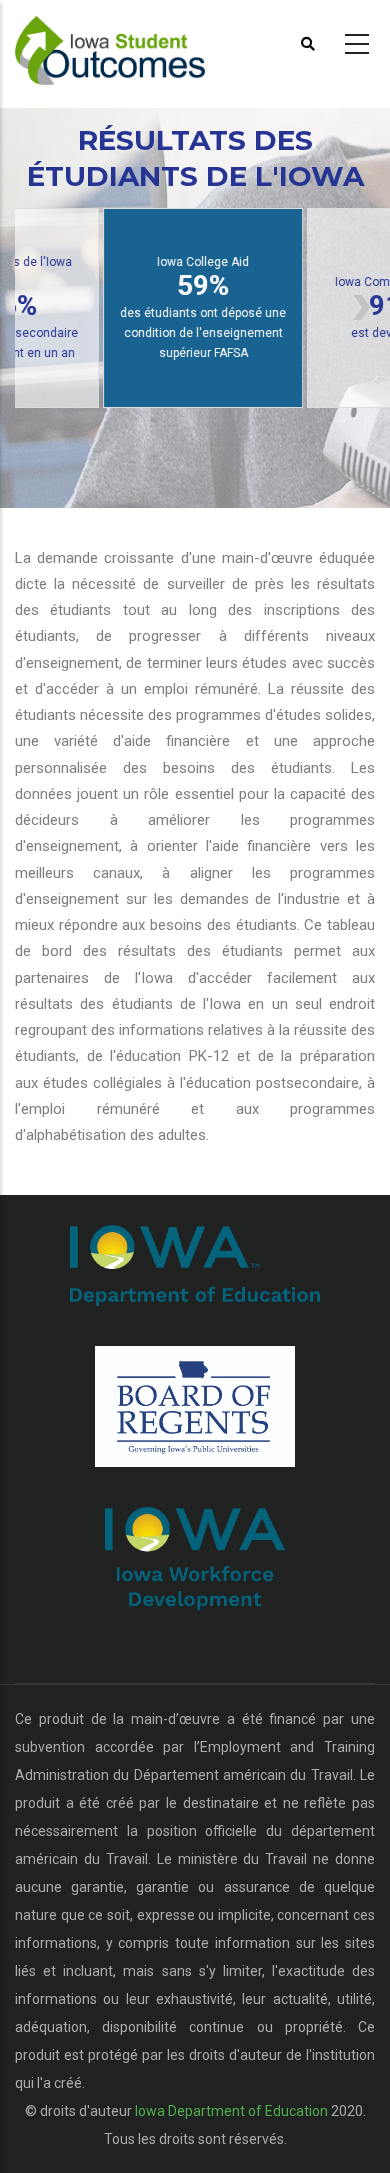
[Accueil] (123, 41)
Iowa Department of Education (231, 2111)
